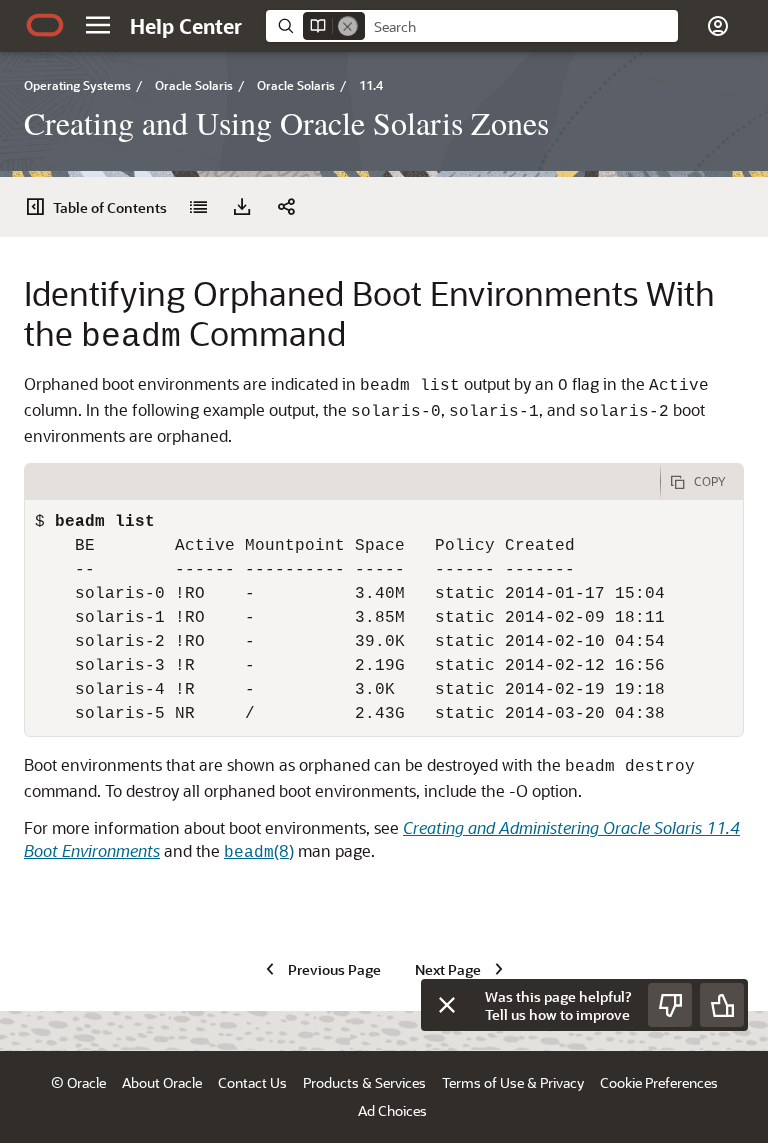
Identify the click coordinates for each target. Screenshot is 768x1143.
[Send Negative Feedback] (670, 1005)
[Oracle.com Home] (45, 25)
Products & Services (364, 1082)
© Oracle (78, 1082)
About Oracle (162, 1082)
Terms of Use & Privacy (513, 1082)
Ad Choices (392, 1110)
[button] (98, 25)
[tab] (342, 482)
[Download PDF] (242, 207)
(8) (259, 850)
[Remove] (348, 26)
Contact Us (252, 1082)
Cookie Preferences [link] (659, 1082)
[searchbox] (521, 27)
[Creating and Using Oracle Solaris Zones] (198, 207)
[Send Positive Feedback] (722, 1005)
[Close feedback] (447, 1005)
